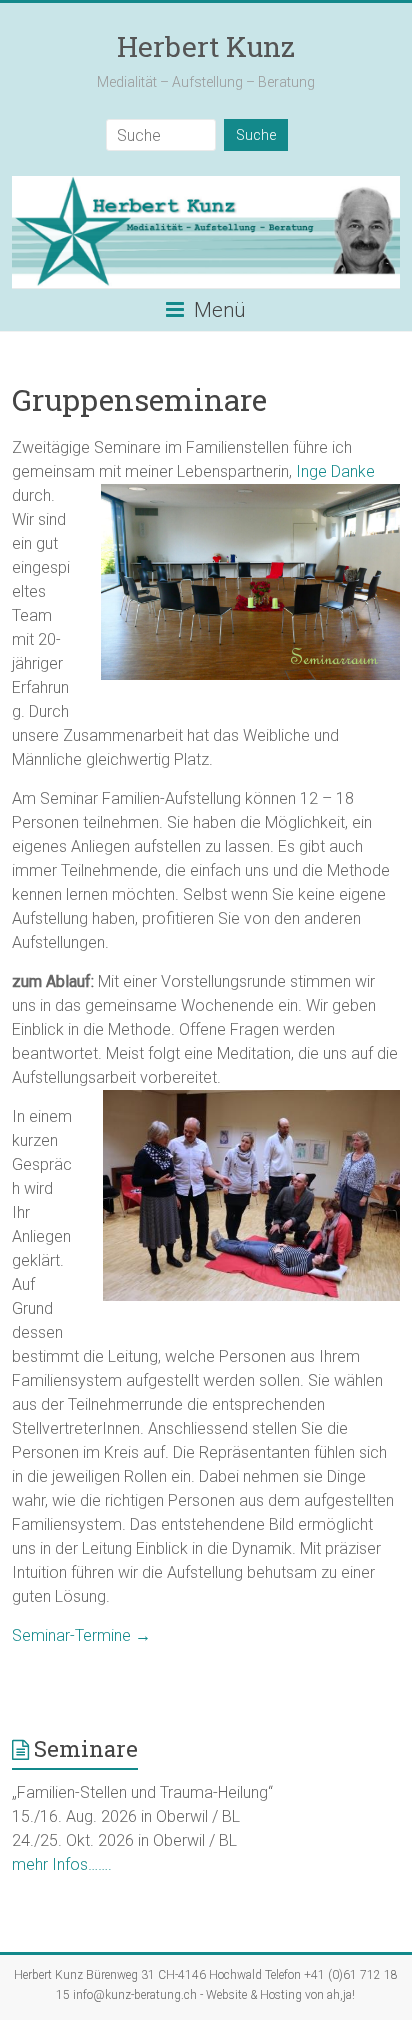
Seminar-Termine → (81, 1635)
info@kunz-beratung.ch (135, 1995)
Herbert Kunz (206, 46)
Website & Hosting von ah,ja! (280, 1995)
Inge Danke (335, 471)
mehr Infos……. (62, 1864)
